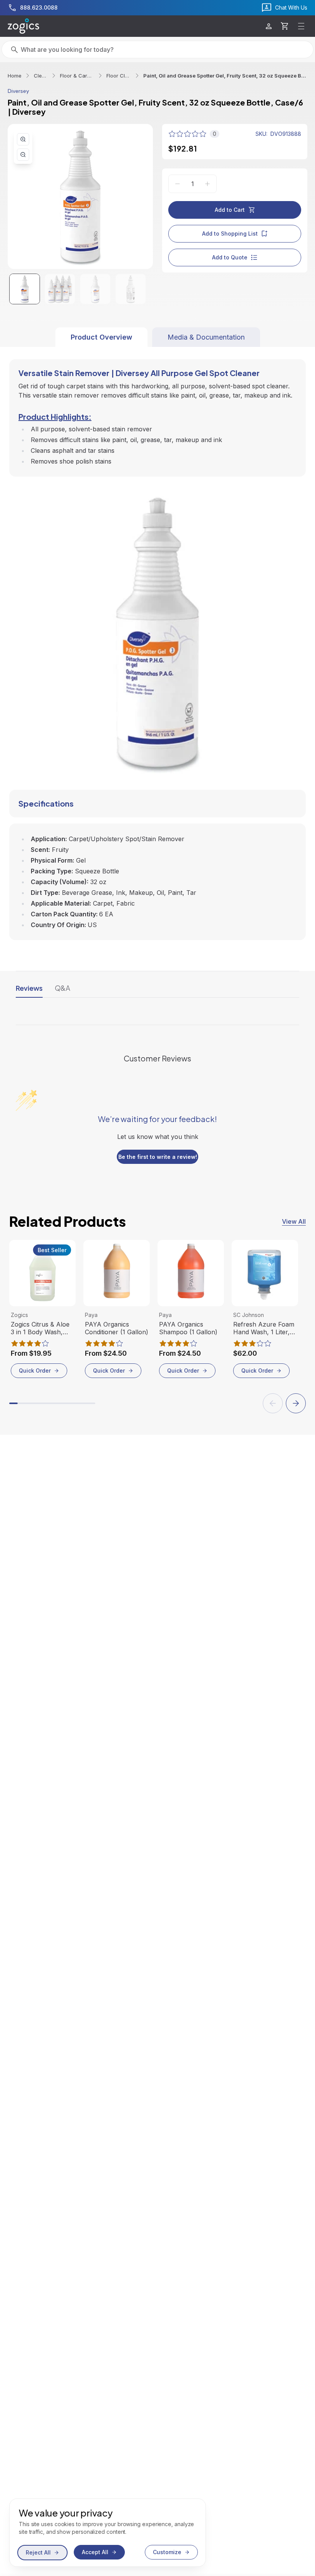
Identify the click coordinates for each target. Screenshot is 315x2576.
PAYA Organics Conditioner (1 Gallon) (117, 1328)
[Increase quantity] (207, 184)
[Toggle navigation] (301, 26)
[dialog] (108, 2533)
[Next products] (296, 1403)
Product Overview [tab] (101, 337)
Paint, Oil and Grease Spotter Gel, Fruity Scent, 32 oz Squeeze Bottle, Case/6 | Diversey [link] (225, 76)
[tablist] (158, 337)
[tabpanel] (157, 644)
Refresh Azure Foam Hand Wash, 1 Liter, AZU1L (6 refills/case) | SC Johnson (265, 1328)
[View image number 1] (25, 289)
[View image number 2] (60, 289)
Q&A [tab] (63, 988)
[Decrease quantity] (177, 184)
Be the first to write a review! (158, 1157)
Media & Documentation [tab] (206, 337)
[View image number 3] (95, 289)
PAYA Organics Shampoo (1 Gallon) (188, 1328)
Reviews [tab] (29, 988)
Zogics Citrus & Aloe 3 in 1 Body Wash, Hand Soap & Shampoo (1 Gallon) (40, 1328)
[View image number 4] (131, 289)
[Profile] (269, 26)
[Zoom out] (23, 155)
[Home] (23, 26)
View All (294, 1221)
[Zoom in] (23, 139)
